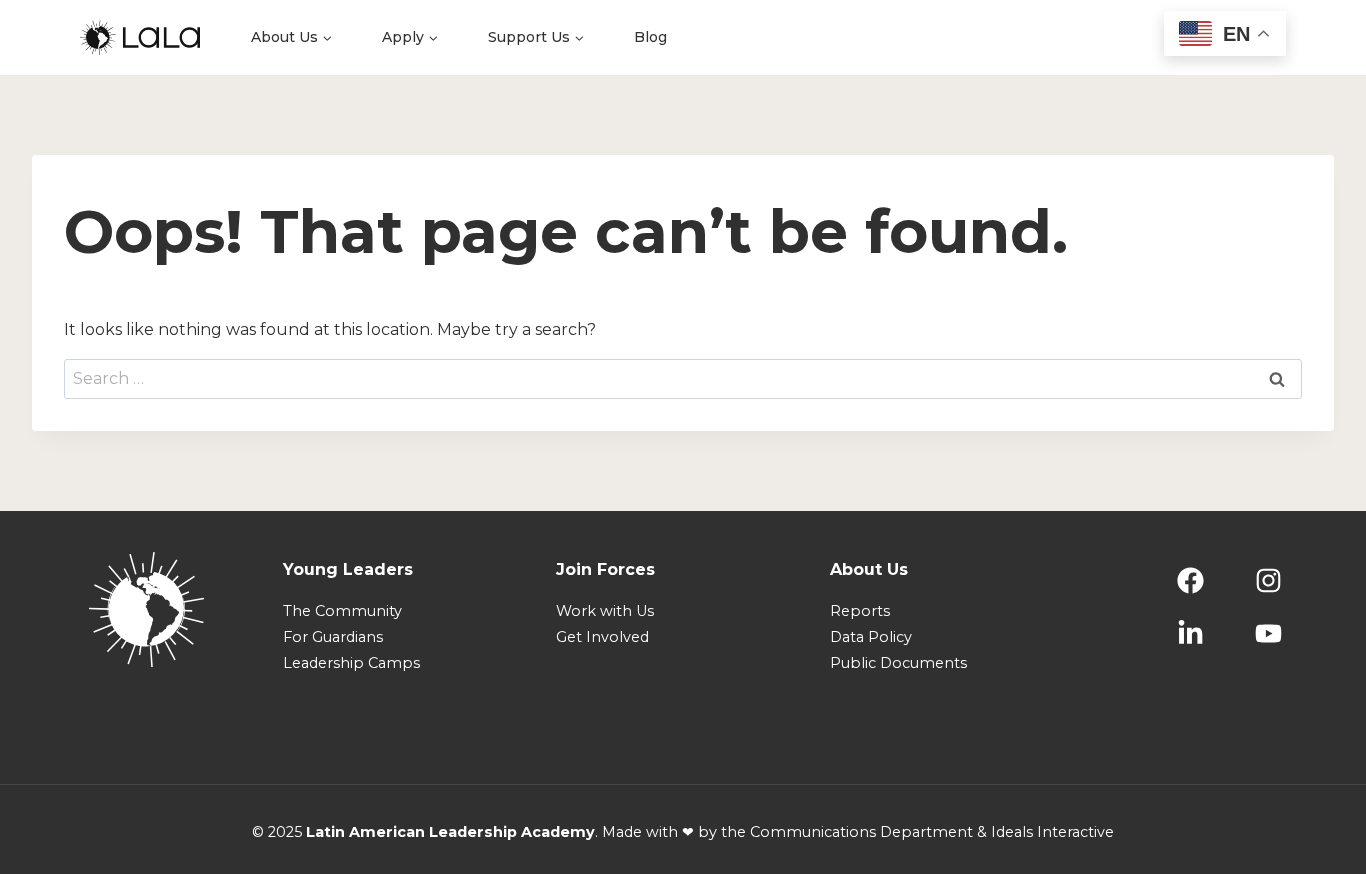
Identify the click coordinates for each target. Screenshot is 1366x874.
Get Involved (602, 637)
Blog (650, 37)
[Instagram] (1268, 581)
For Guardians (333, 637)
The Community (342, 611)
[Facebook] (1191, 581)
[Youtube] (1268, 634)
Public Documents (898, 663)
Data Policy (871, 637)
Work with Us (605, 611)
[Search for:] (683, 378)
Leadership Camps (351, 663)
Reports (860, 611)
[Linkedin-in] (1191, 634)
